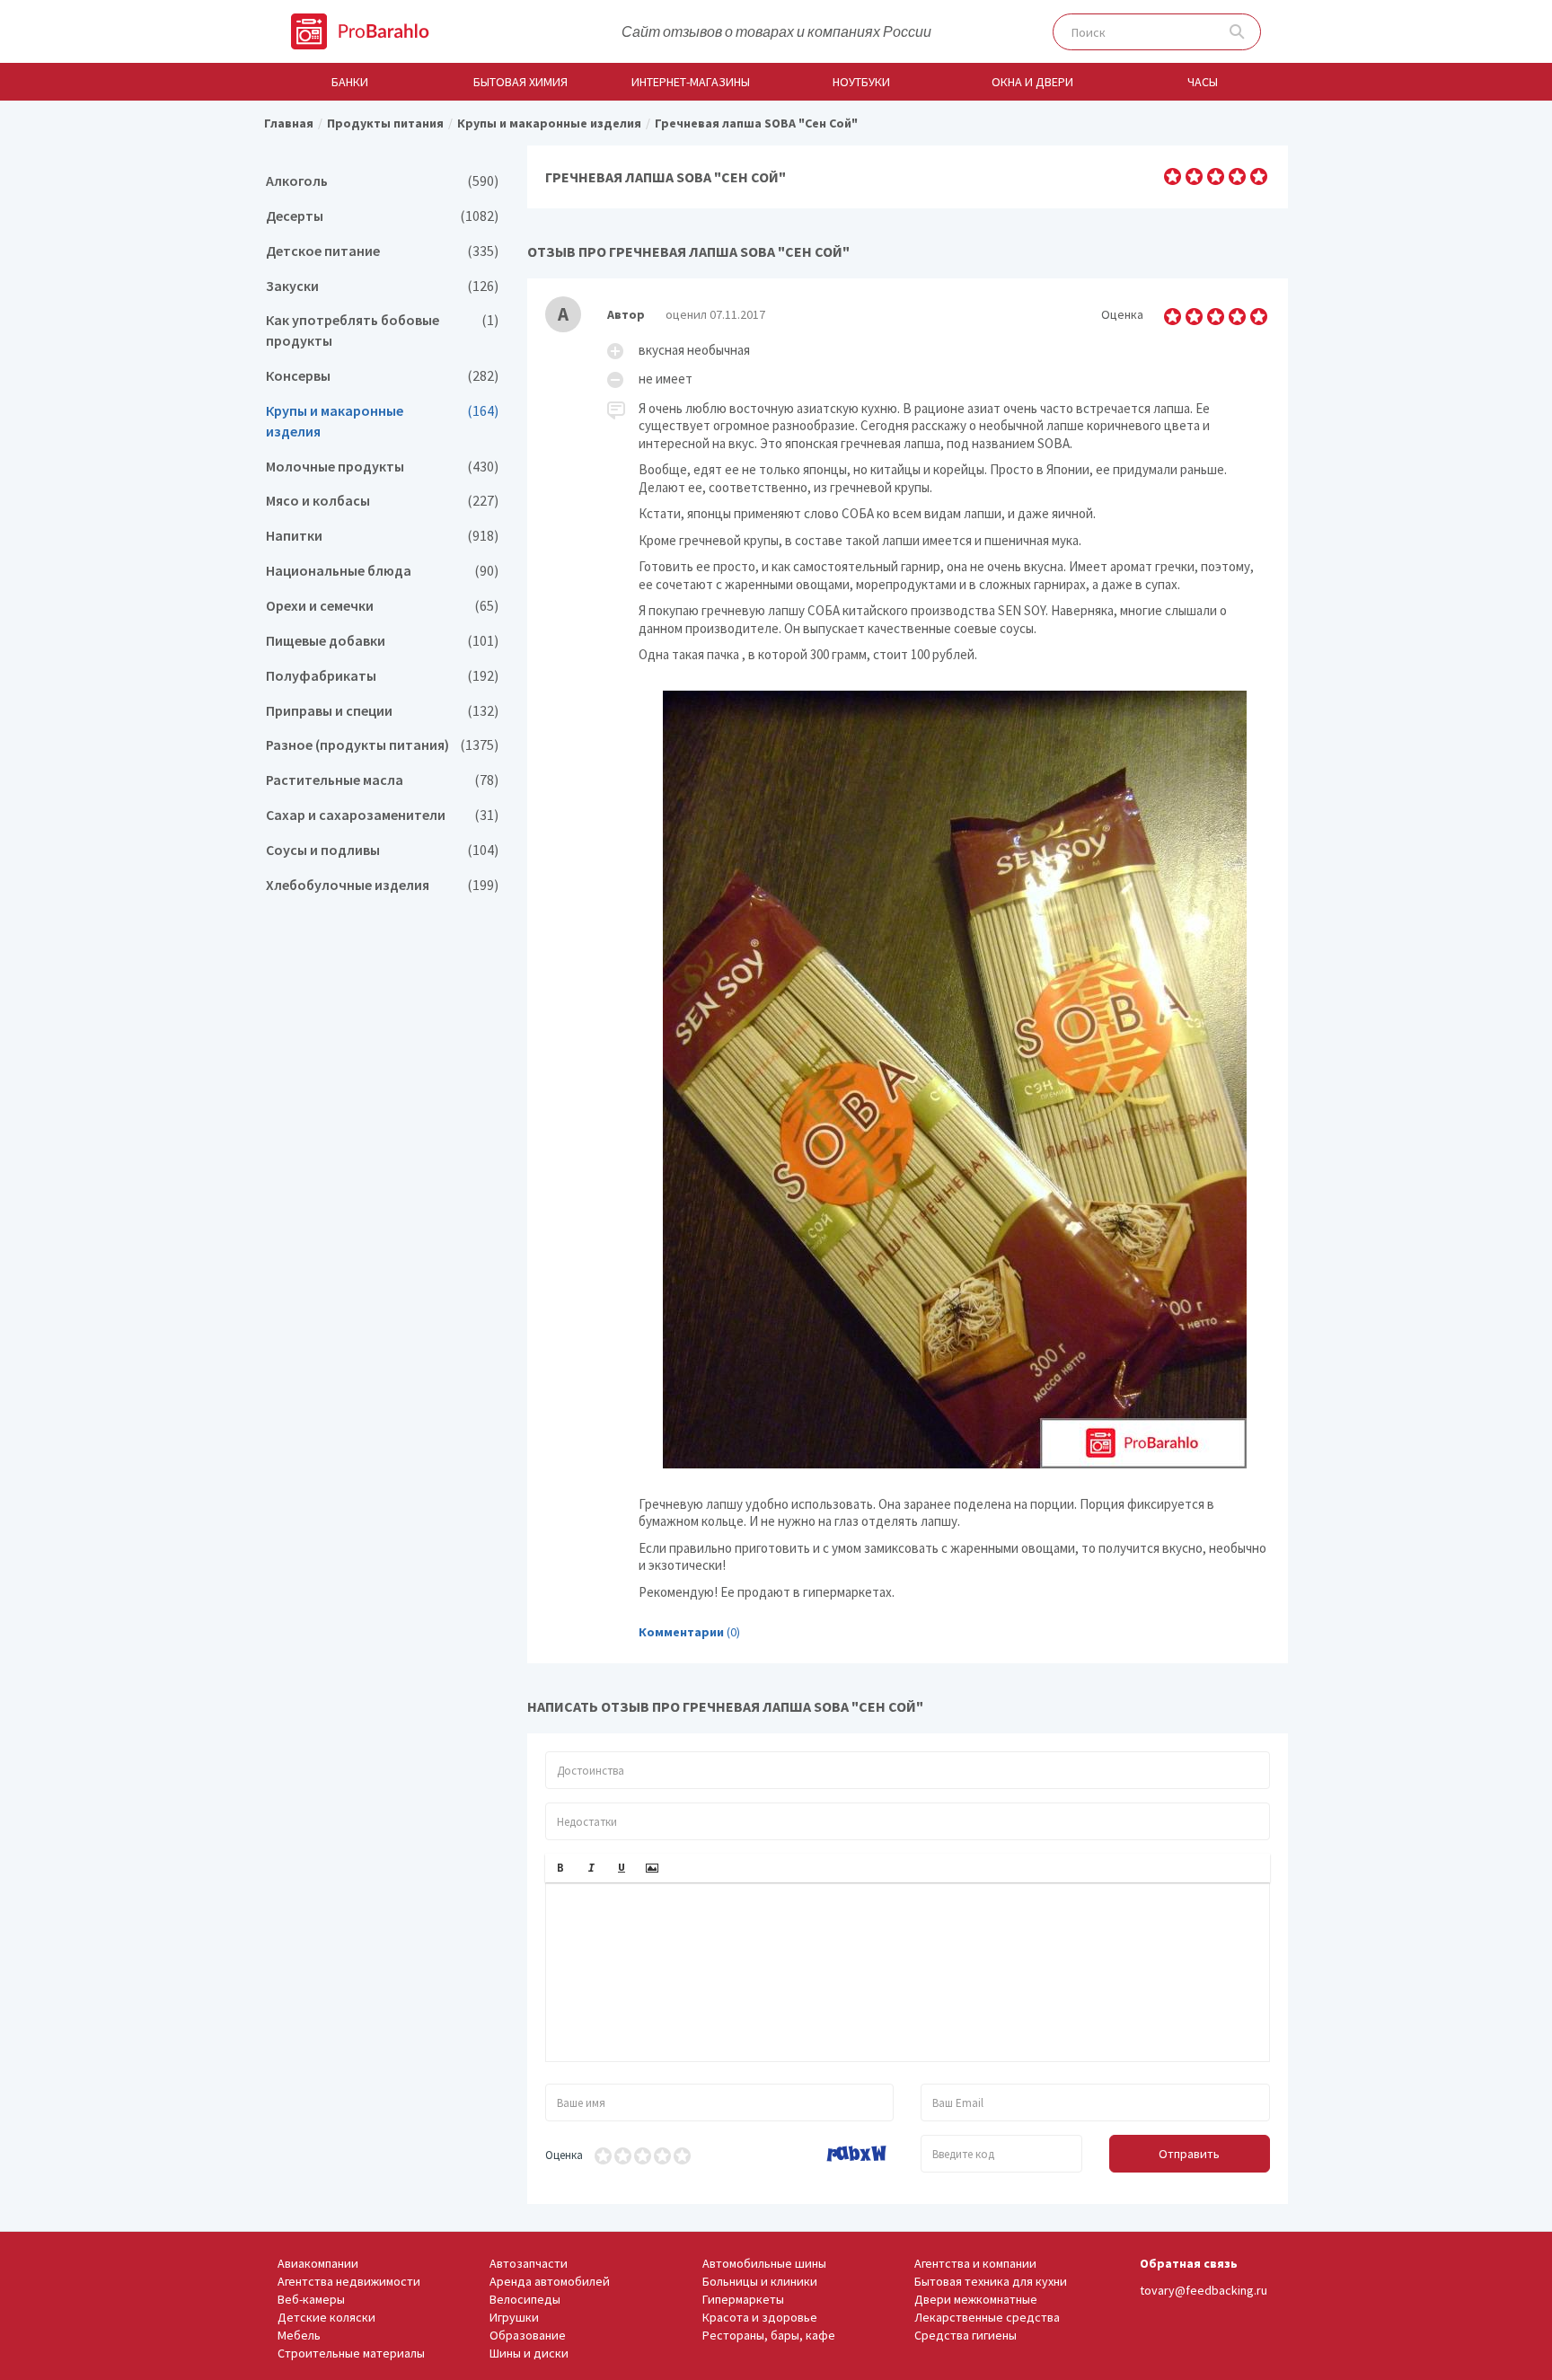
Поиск (1237, 32)
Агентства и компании (975, 2263)
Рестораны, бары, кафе (769, 2335)
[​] (908, 1972)
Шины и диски (529, 2353)
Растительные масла (382, 780)
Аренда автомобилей (550, 2281)
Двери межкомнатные (976, 2299)
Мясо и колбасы (382, 501)
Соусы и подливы (382, 850)
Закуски (382, 286)
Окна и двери (1032, 82)
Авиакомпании (318, 2263)
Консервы (382, 376)
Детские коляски (326, 2317)
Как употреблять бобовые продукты (382, 331)
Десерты (382, 216)
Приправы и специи (382, 711)
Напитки (382, 536)
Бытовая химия (520, 82)
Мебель (299, 2335)
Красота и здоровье (760, 2317)
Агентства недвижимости (349, 2281)
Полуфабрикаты (382, 676)
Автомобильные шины (764, 2263)
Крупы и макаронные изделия (382, 421)
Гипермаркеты (743, 2299)
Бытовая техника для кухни (991, 2281)
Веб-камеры (311, 2299)
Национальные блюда (382, 571)
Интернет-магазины (691, 82)
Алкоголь (382, 181)
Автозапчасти (529, 2263)
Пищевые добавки (382, 641)
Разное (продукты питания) (382, 745)
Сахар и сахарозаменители (382, 815)
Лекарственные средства (987, 2317)
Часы (1203, 82)
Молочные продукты (382, 467)
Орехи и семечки (382, 606)
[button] (560, 1868)
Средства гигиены (966, 2335)
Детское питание (382, 251)
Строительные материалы (351, 2353)
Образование (528, 2335)
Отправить (1189, 2154)
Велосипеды (525, 2299)
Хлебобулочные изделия (382, 885)
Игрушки (514, 2317)
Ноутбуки (861, 82)
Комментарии (681, 1632)
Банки (350, 82)
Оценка (564, 2155)
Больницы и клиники (760, 2281)
